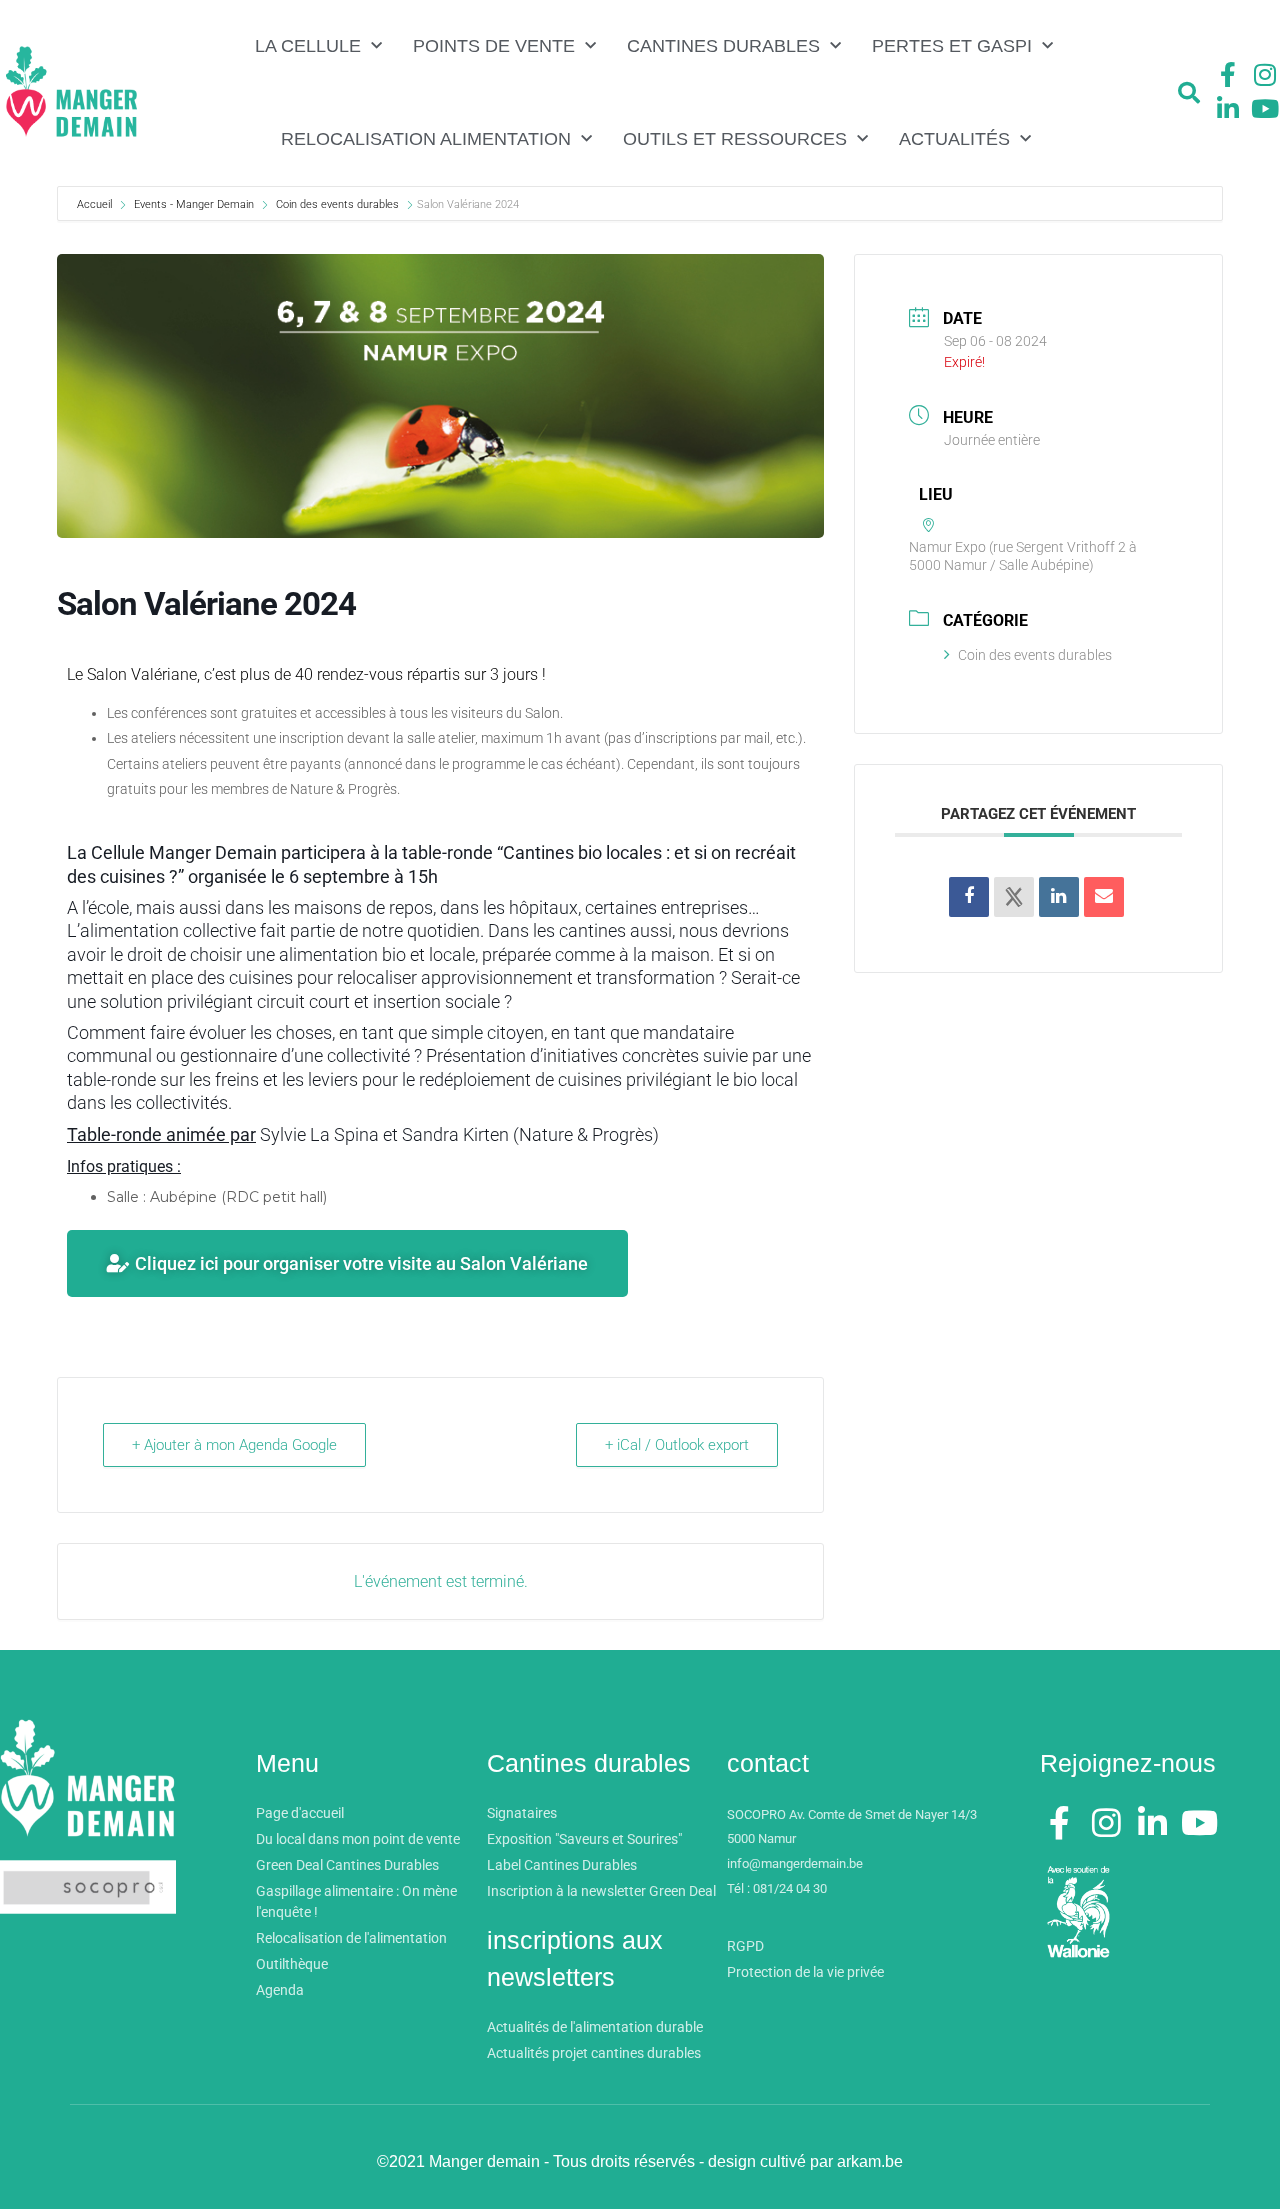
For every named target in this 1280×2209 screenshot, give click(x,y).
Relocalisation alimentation (426, 139)
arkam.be (870, 2161)
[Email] (1104, 897)
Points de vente (494, 46)
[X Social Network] (1014, 897)
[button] (1189, 93)
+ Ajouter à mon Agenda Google (234, 1445)
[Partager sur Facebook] (969, 897)
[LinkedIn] (1059, 897)
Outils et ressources (735, 139)
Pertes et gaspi (952, 46)
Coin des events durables (337, 204)
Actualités (954, 139)
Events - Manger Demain (194, 204)
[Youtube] (1265, 108)
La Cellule (308, 46)
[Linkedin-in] (1228, 108)
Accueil (96, 204)
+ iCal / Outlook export (677, 1445)
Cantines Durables (723, 46)
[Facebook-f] (1228, 75)
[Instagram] (1265, 75)
